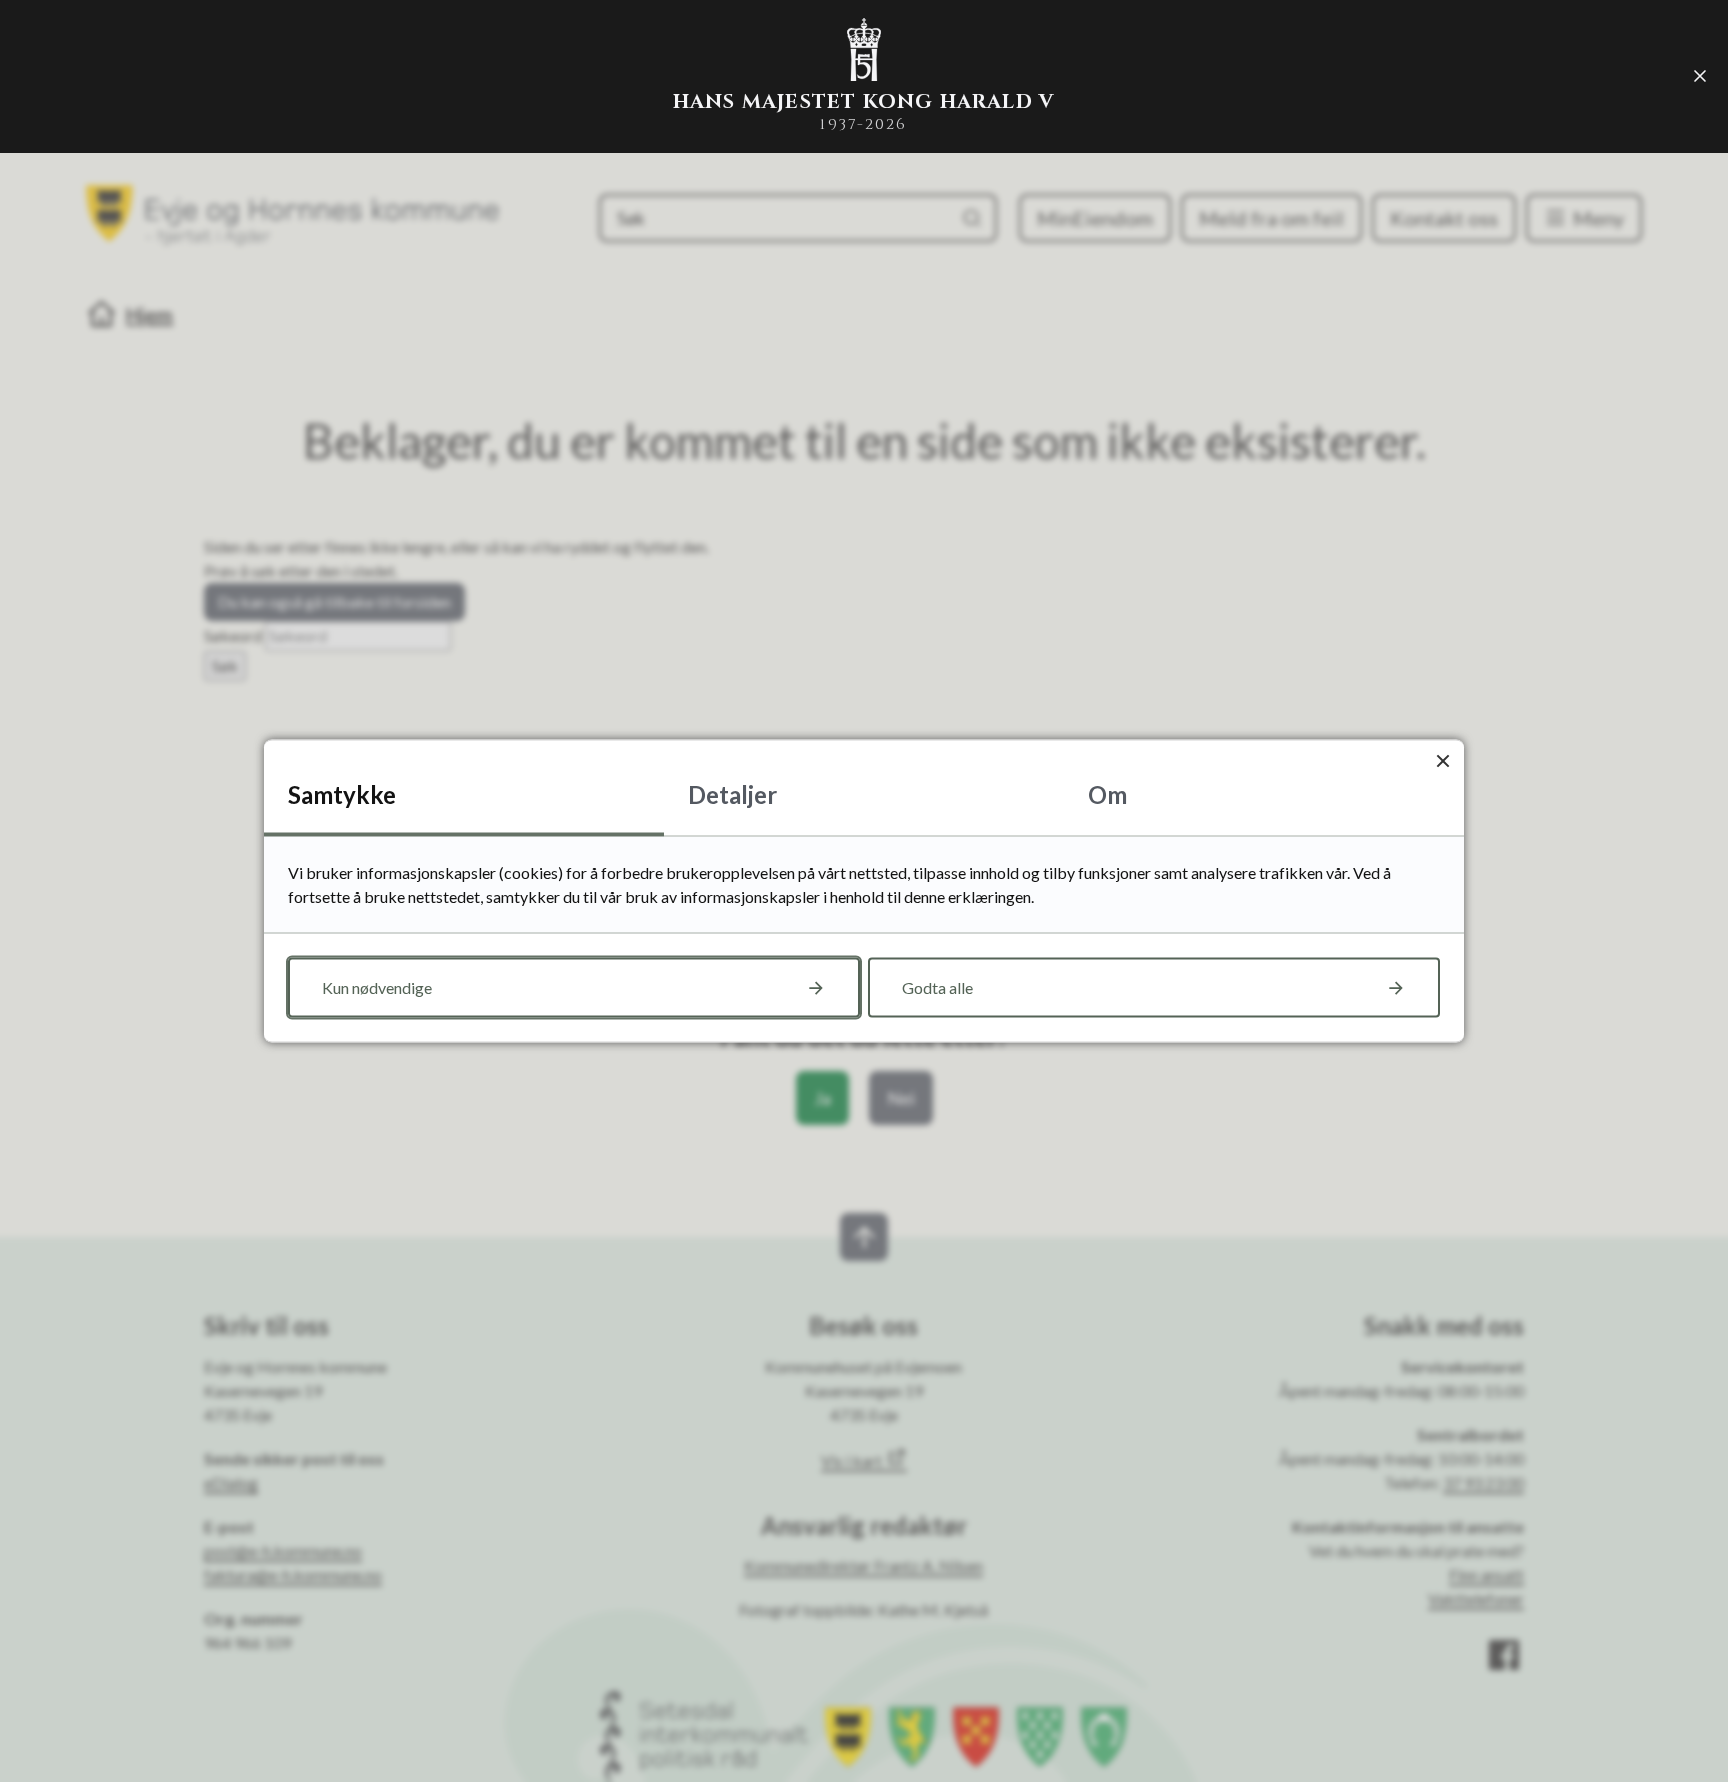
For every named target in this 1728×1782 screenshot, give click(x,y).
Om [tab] (1107, 794)
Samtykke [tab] (342, 794)
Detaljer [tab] (732, 794)
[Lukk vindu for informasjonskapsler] (1442, 761)
